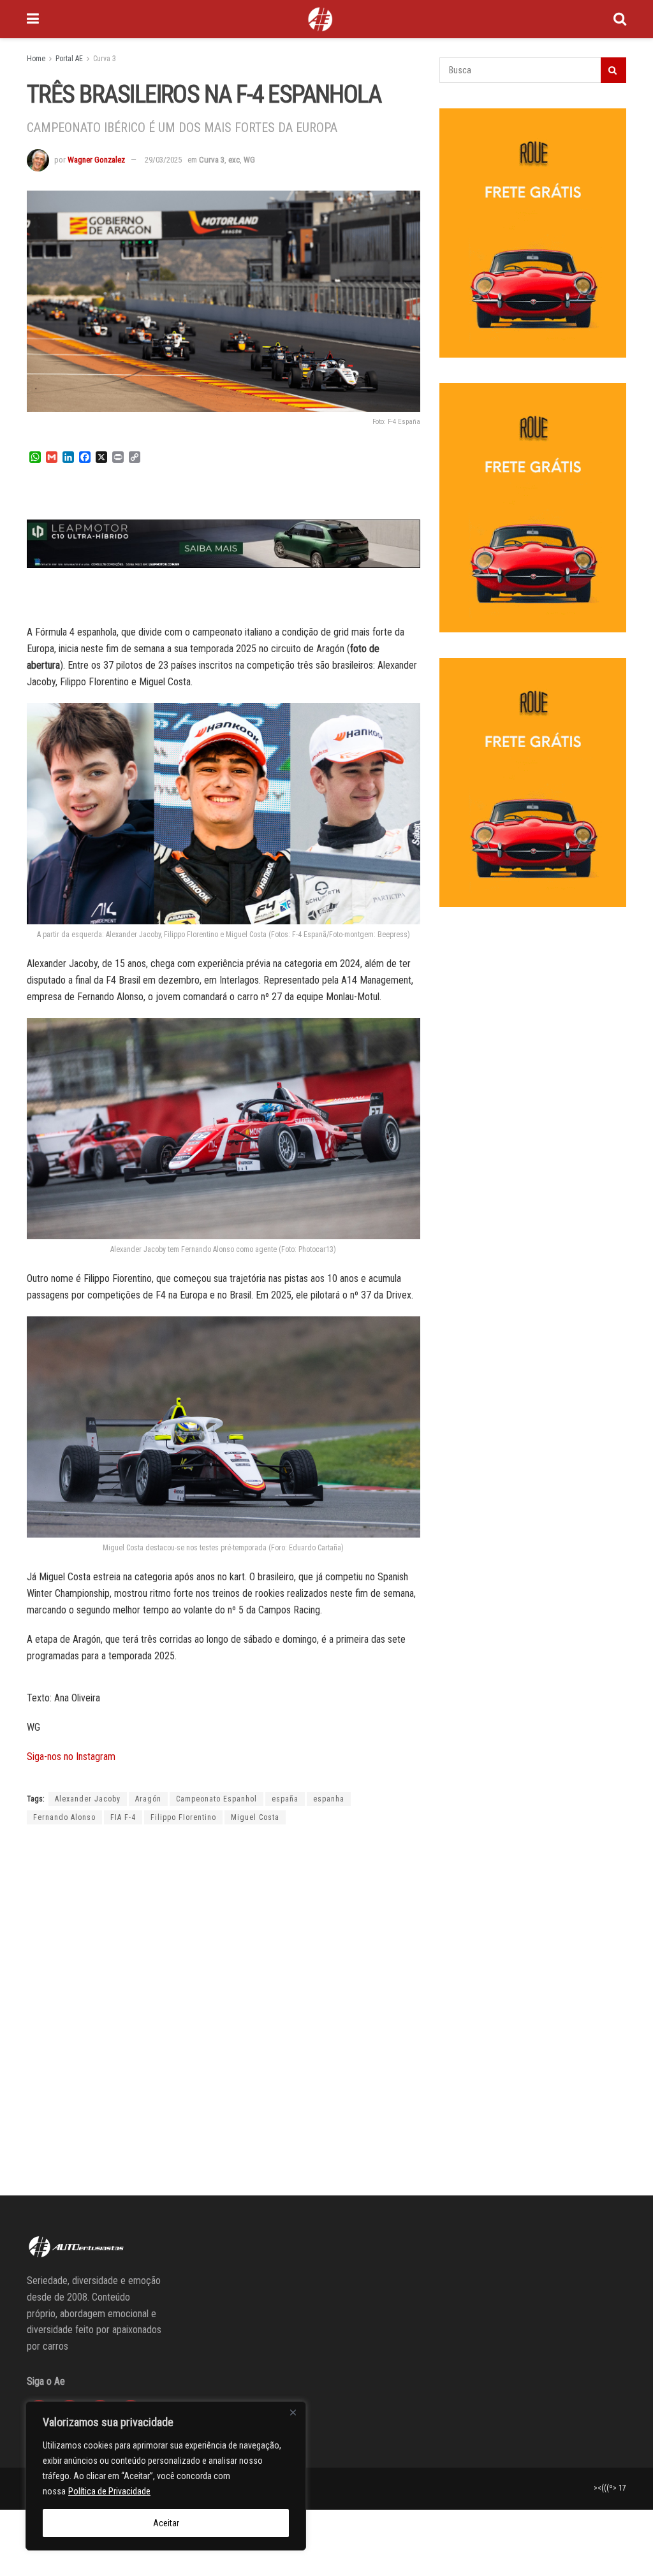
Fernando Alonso (64, 1817)
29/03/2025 (163, 160)
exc (234, 160)
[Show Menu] (33, 19)
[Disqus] (224, 2006)
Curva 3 (105, 59)
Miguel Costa (255, 1817)
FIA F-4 (123, 1817)
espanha (329, 1799)
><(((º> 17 (610, 2488)
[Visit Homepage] (320, 19)
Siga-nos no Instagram (71, 1757)
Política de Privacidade (109, 2491)
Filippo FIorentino (183, 1817)
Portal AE (69, 59)
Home (36, 59)
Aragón (148, 1799)
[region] (166, 2476)
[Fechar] (293, 2412)
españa (285, 1799)
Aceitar (166, 2523)
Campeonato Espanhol (216, 1799)
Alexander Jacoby (88, 1799)
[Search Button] (620, 19)
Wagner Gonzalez (96, 160)
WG (249, 160)
